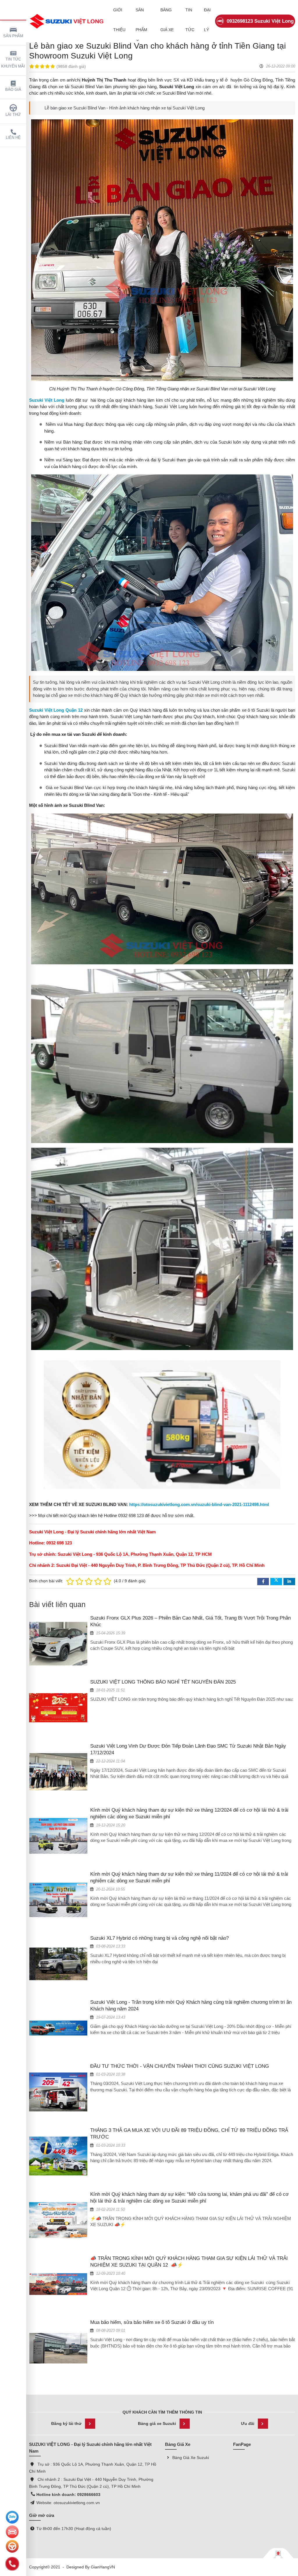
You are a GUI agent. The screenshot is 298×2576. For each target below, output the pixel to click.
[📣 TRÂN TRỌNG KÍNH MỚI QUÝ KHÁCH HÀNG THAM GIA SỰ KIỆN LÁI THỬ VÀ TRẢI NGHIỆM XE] (58, 2284)
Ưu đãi (248, 2423)
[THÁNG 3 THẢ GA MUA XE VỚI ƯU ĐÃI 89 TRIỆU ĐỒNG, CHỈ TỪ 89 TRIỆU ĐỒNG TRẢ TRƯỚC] (58, 2156)
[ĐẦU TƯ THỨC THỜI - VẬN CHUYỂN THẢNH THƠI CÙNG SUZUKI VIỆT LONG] (58, 2092)
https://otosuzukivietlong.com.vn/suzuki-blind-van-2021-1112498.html (199, 1504)
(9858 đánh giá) (71, 66)
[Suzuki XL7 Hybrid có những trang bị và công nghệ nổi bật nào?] (58, 1964)
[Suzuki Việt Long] (67, 21)
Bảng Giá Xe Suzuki (191, 2458)
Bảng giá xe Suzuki (157, 2423)
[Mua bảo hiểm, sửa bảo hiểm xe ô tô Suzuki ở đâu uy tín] (58, 2348)
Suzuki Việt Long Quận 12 (56, 710)
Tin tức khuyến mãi (13, 63)
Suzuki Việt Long (47, 400)
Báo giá (13, 90)
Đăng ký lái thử (66, 2423)
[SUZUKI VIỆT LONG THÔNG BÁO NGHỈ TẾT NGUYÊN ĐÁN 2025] (58, 1707)
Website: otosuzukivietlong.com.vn (68, 2503)
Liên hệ (13, 138)
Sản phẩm (13, 36)
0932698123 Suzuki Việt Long (260, 21)
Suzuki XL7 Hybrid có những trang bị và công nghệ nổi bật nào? (159, 1938)
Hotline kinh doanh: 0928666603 (70, 2494)
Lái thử (13, 115)
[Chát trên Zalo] (12, 2517)
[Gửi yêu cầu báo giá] (12, 2532)
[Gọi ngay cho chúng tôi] (12, 2564)
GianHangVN (103, 2567)
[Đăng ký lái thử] (12, 2546)
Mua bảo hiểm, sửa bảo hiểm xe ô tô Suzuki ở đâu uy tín (152, 2322)
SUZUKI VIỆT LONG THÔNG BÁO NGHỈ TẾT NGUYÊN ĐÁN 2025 (163, 1682)
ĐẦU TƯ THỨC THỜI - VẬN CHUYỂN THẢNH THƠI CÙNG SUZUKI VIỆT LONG (180, 2066)
